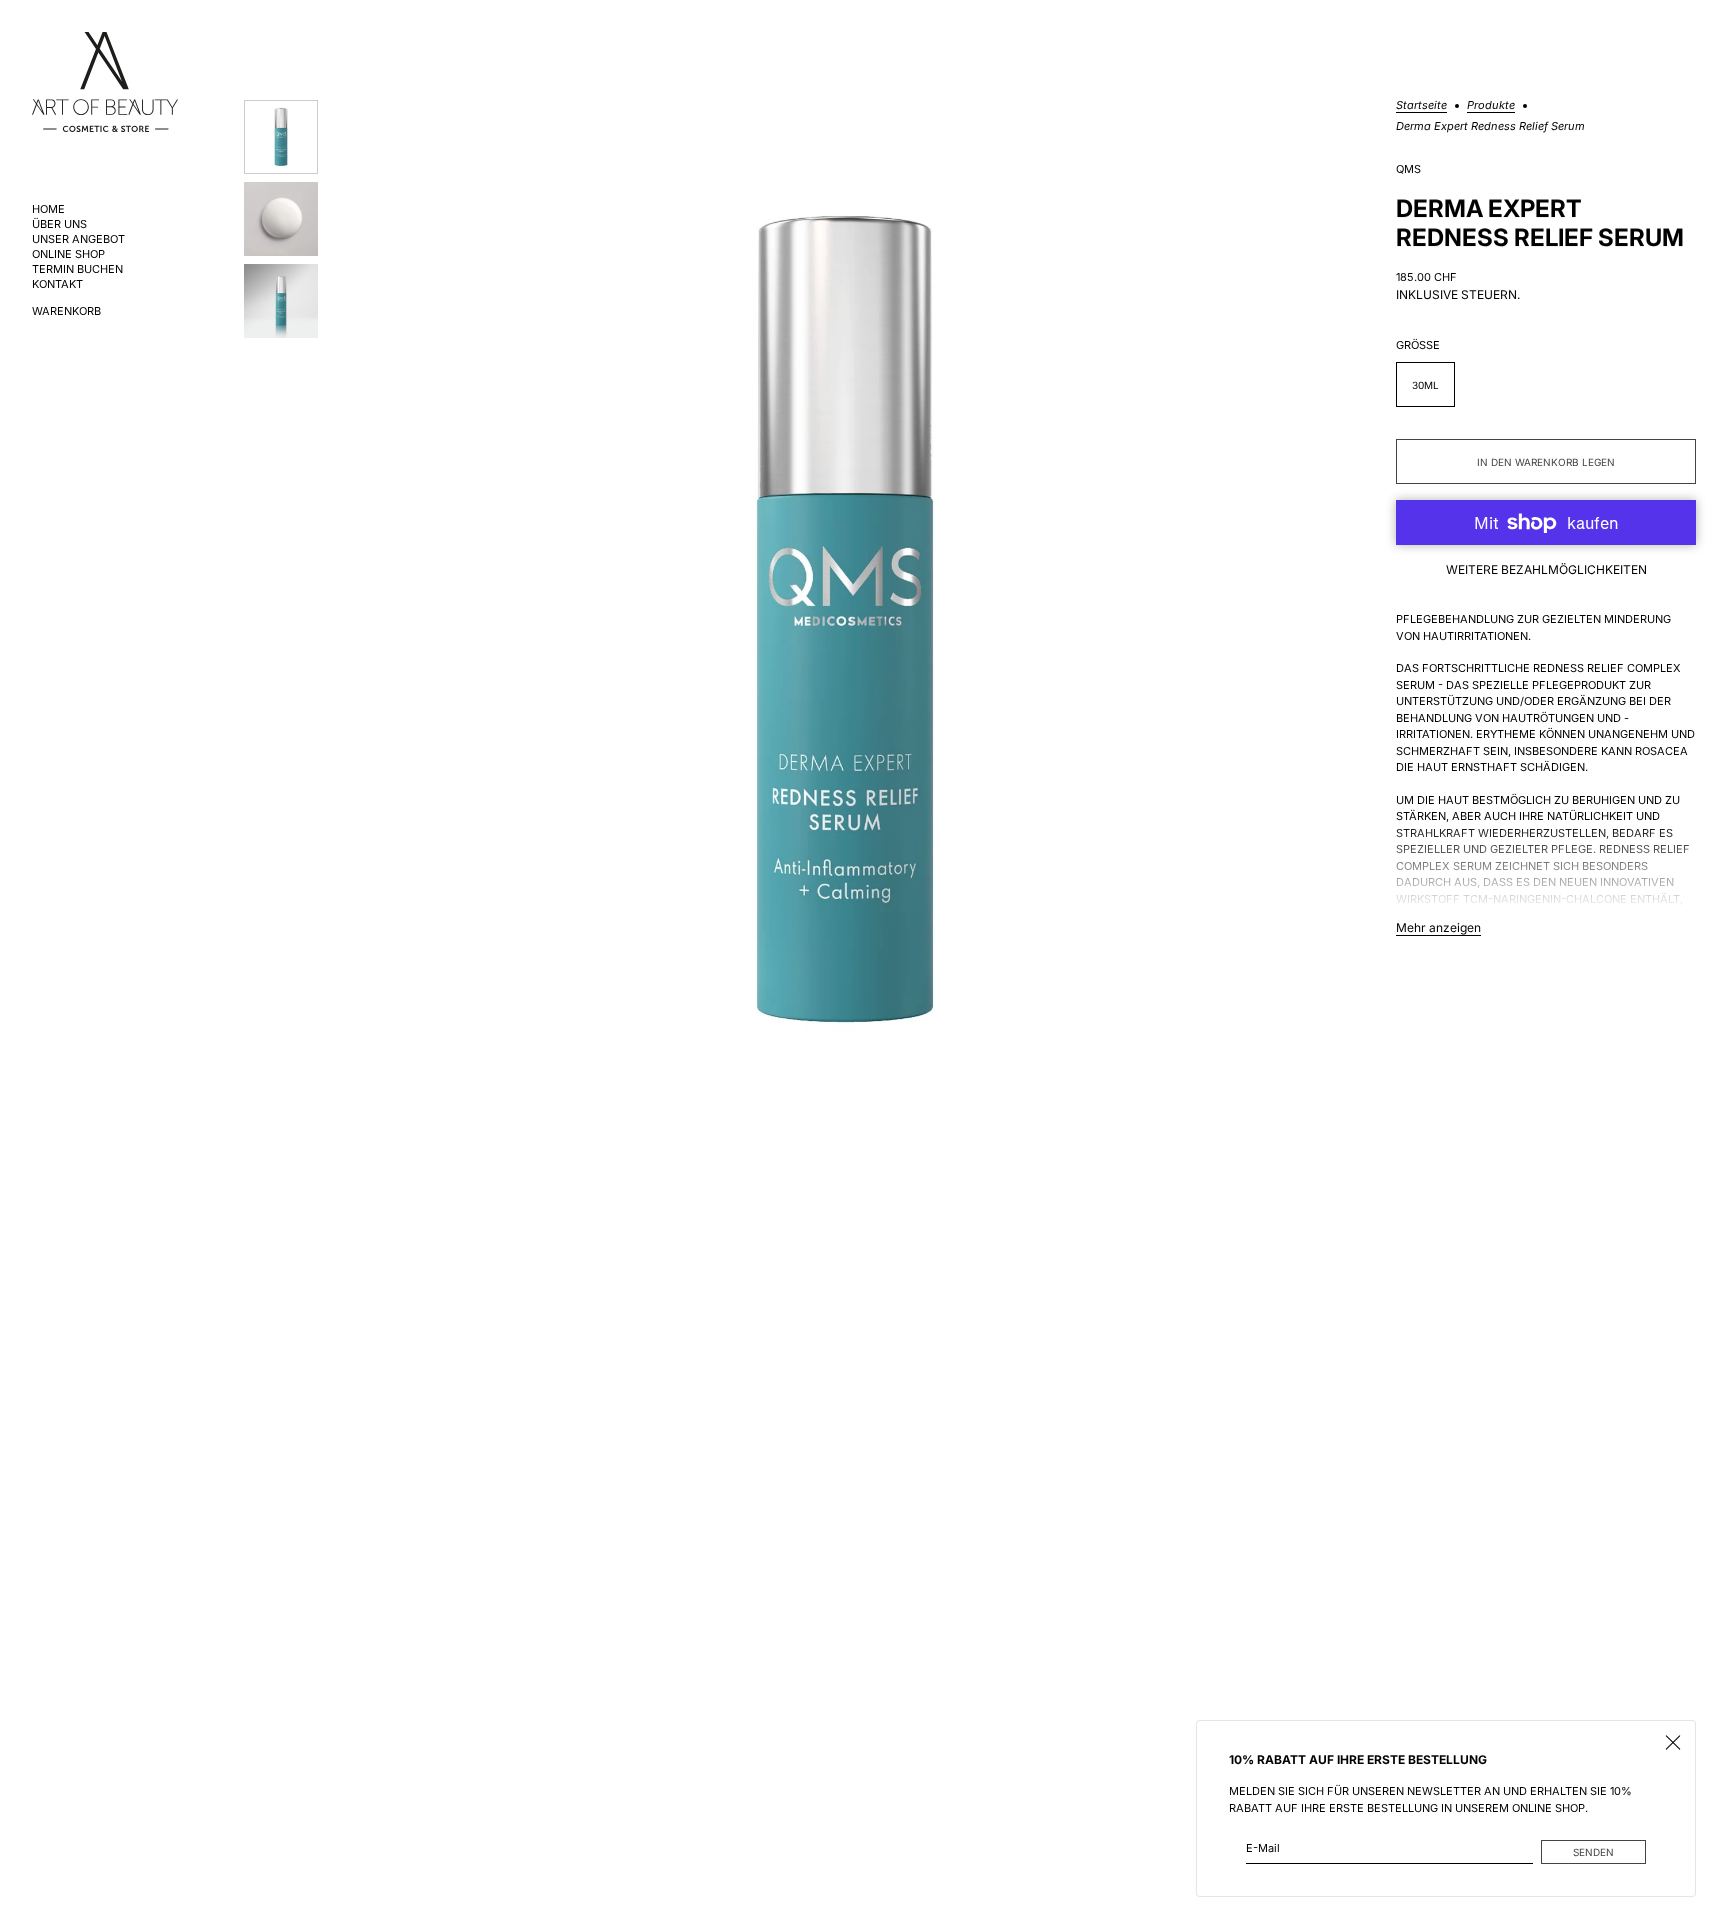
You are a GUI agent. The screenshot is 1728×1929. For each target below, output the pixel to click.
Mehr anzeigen (1438, 927)
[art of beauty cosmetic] (105, 82)
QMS (1408, 170)
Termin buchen (77, 269)
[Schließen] (1673, 1743)
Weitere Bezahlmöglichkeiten (1546, 569)
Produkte (1491, 106)
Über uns (59, 224)
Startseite (1421, 106)
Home (48, 209)
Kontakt (57, 284)
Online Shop (68, 254)
